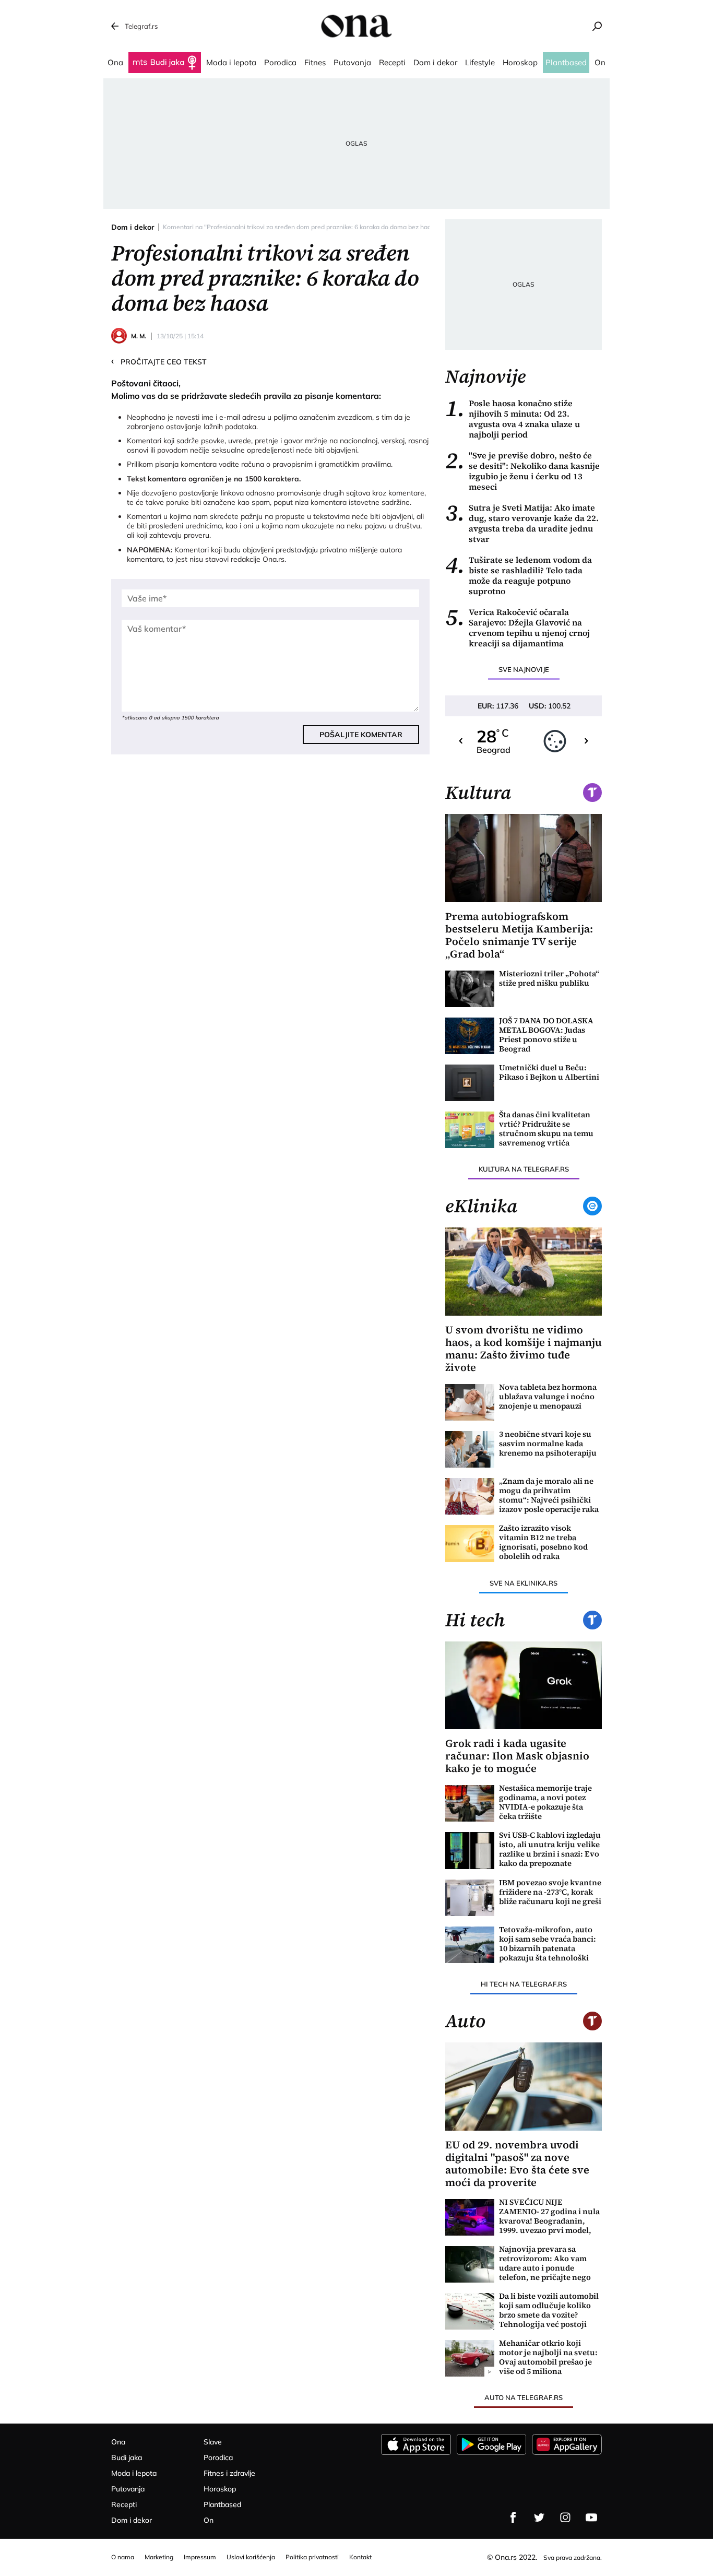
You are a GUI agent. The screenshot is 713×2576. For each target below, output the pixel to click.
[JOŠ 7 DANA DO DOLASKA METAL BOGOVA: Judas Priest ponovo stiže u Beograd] (470, 1036)
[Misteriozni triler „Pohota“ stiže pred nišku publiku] (470, 989)
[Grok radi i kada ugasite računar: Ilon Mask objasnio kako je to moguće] (524, 1686)
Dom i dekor (133, 227)
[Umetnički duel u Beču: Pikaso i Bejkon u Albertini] (470, 1083)
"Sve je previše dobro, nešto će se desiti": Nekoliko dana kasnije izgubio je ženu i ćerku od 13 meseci (522, 471)
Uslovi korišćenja (251, 2557)
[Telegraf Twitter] (539, 2518)
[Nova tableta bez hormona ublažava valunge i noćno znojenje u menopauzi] (470, 1402)
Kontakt (360, 2557)
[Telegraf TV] (591, 2518)
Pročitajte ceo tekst (159, 361)
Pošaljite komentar (361, 735)
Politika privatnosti (312, 2557)
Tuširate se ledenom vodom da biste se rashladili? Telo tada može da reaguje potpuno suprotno (519, 575)
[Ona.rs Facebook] (513, 2518)
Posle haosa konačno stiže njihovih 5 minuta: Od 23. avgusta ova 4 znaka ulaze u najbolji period (513, 419)
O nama (123, 2557)
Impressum (200, 2557)
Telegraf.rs (141, 26)
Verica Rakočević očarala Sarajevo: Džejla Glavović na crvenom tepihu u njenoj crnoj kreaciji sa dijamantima (518, 628)
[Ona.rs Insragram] (565, 2518)
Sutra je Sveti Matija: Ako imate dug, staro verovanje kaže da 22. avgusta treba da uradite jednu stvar (522, 523)
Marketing (159, 2557)
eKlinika (481, 1206)
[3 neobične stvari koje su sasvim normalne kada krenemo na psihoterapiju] (470, 1449)
